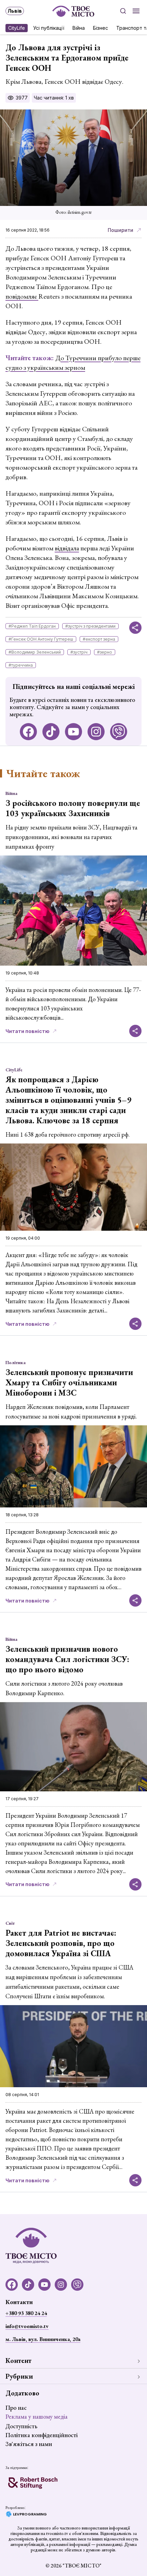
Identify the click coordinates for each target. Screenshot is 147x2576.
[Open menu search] (123, 11)
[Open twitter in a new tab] (119, 732)
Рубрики (19, 2376)
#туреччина (21, 665)
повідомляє (22, 296)
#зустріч (79, 652)
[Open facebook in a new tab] (28, 732)
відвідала (67, 548)
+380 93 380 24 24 (26, 2313)
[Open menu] (136, 11)
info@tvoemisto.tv (27, 2326)
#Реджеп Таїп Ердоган (32, 626)
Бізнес (101, 28)
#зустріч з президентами (90, 626)
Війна (79, 28)
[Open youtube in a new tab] (73, 732)
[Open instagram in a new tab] (96, 732)
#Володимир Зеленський (35, 652)
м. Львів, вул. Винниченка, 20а (43, 2339)
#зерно (105, 652)
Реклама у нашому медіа (37, 2416)
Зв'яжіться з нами (29, 2444)
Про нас (16, 2408)
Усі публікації (49, 28)
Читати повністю (28, 1031)
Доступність (21, 2426)
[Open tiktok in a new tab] (51, 732)
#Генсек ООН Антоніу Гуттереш (41, 639)
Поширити (121, 230)
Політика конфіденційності (42, 2435)
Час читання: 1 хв (54, 98)
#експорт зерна (99, 639)
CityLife (17, 28)
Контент (18, 2361)
